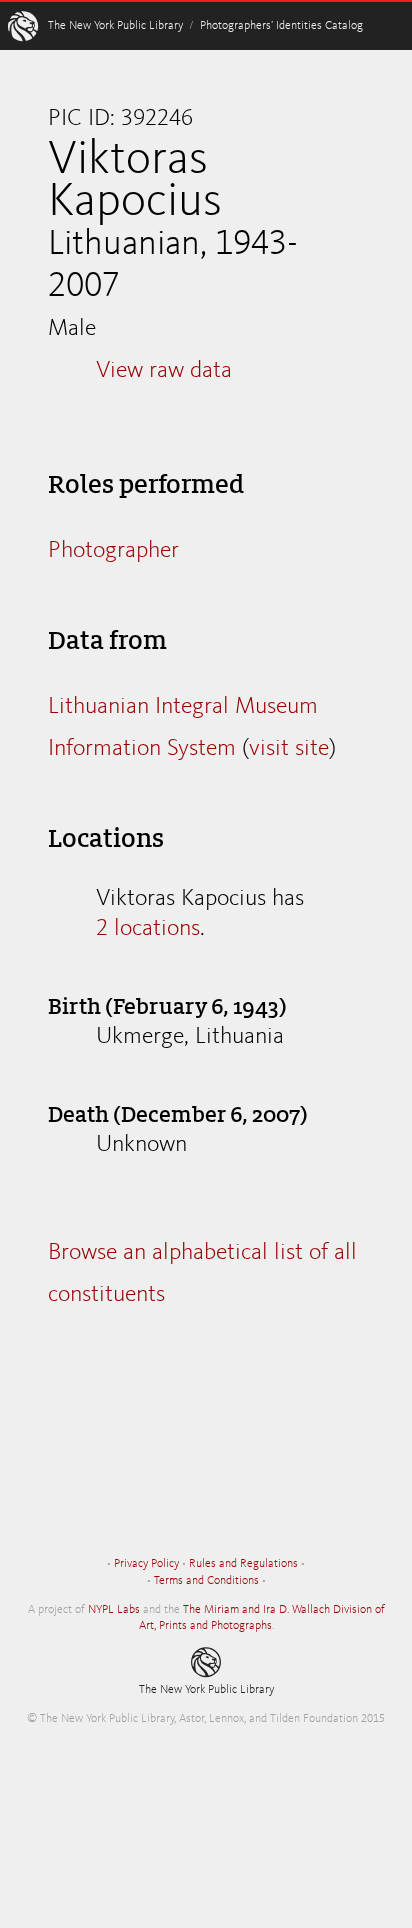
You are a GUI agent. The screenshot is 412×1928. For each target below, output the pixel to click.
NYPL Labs (114, 1610)
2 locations (148, 929)
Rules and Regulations (243, 1564)
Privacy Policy (146, 1564)
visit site (289, 749)
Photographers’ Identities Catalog (281, 26)
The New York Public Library (115, 26)
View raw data (164, 371)
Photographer (113, 551)
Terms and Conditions (206, 1581)
